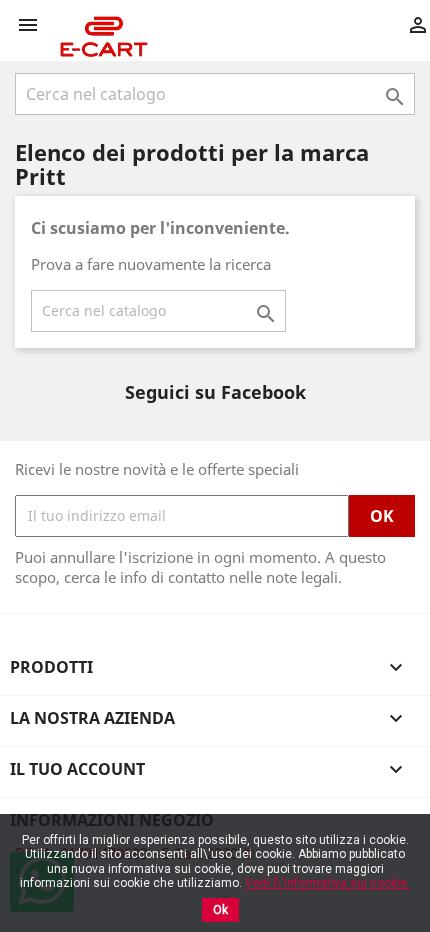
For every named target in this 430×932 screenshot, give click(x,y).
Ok (220, 910)
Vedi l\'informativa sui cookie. (327, 883)
